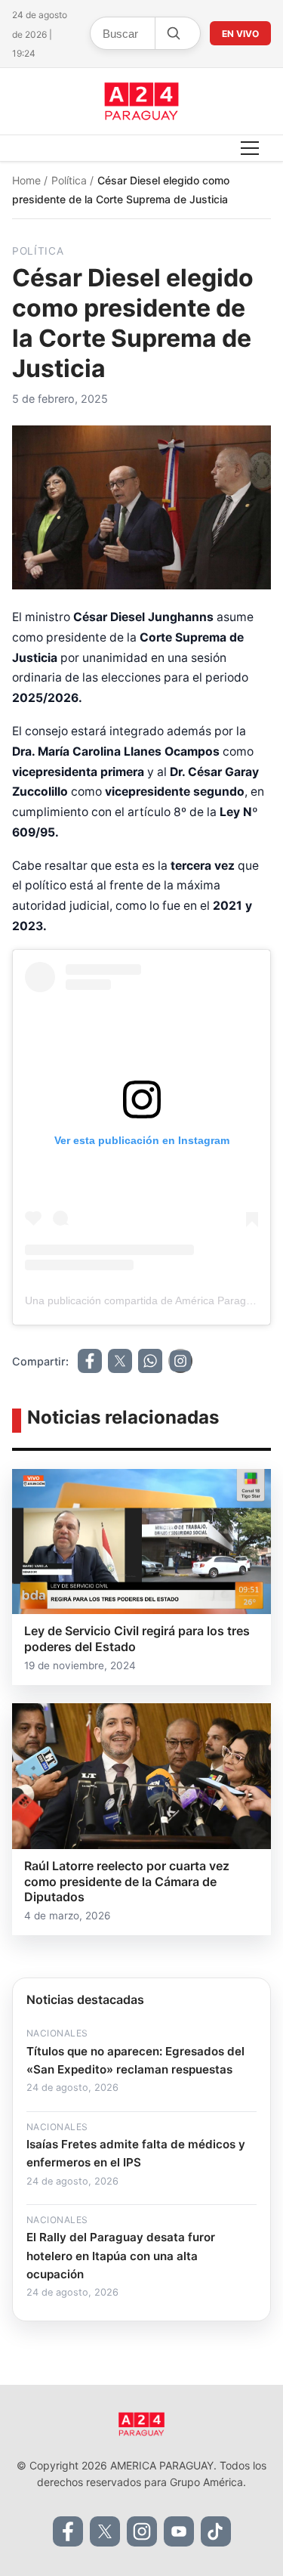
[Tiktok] (216, 2531)
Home (28, 180)
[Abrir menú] (250, 148)
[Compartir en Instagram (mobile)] (180, 1361)
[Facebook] (68, 2531)
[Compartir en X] (120, 1361)
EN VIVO (240, 34)
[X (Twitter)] (105, 2531)
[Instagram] (142, 2531)
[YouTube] (179, 2531)
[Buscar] (173, 33)
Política (71, 180)
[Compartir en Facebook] (90, 1361)
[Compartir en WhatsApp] (150, 1361)
